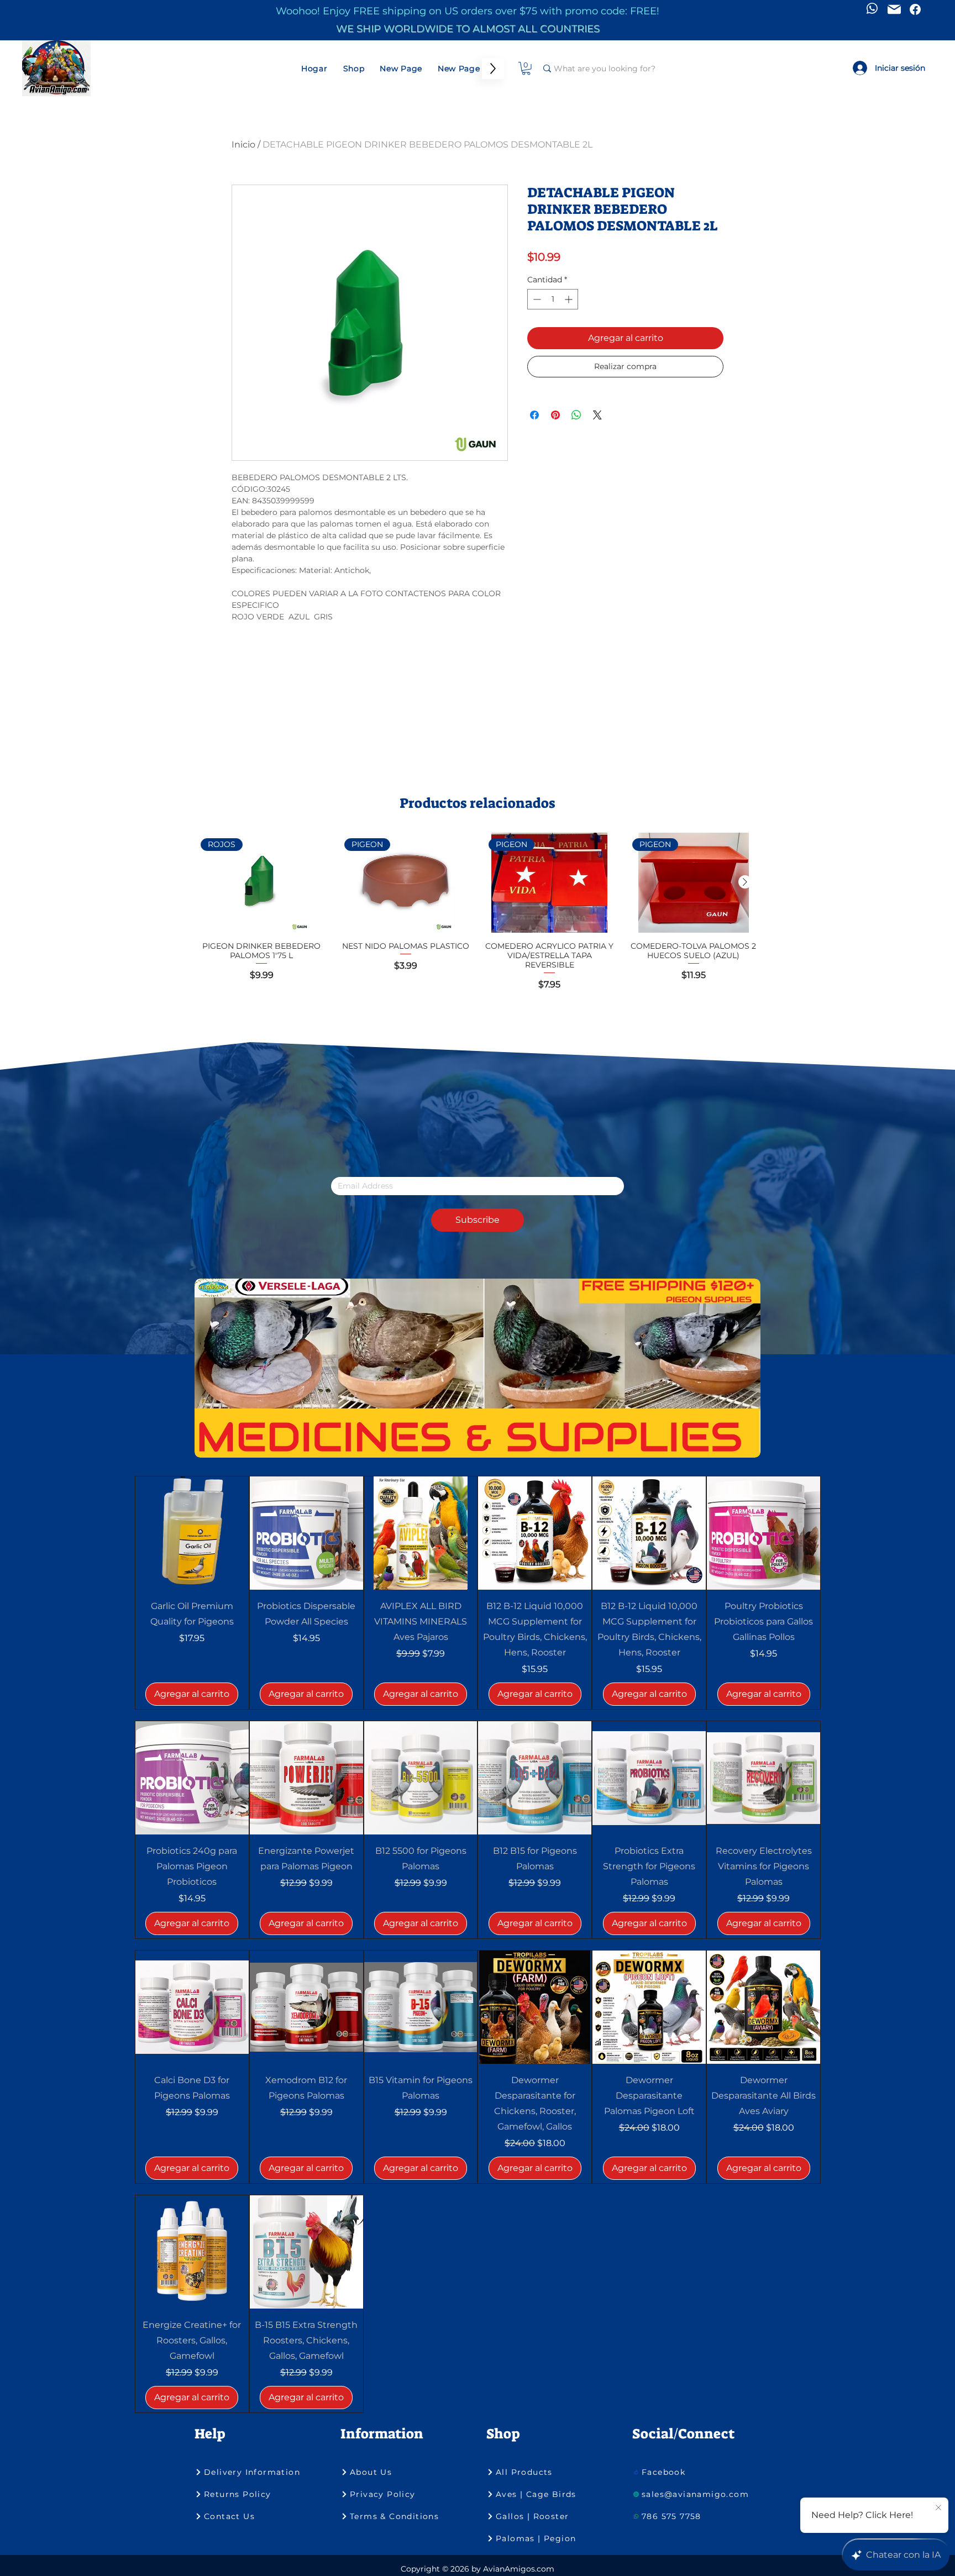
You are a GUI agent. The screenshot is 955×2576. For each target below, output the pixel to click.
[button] (526, 69)
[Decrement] (536, 299)
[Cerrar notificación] (938, 2508)
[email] (894, 9)
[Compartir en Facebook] (534, 415)
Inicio (243, 144)
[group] (478, 917)
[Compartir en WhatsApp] (576, 415)
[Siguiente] (745, 882)
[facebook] (915, 9)
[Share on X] (597, 415)
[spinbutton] (553, 299)
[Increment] (570, 299)
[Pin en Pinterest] (555, 415)
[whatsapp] (872, 8)
